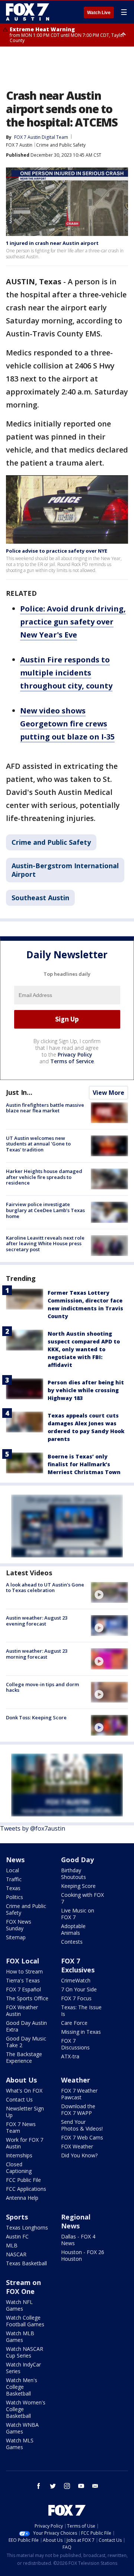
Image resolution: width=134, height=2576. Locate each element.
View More (109, 1093)
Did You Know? (79, 2155)
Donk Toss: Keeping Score (36, 1717)
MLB (12, 2245)
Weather (76, 2080)
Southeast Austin (40, 898)
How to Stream (24, 1971)
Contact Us (19, 2099)
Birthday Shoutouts (74, 1874)
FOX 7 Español (23, 1989)
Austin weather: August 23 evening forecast (37, 1621)
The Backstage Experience (24, 2057)
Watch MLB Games (20, 2337)
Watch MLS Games (20, 2444)
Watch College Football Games (25, 2321)
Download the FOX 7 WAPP (78, 2110)
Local (12, 1870)
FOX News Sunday (19, 1925)
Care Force (74, 2023)
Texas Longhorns (27, 2227)
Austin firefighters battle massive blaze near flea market (45, 1108)
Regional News (76, 2221)
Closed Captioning (19, 2168)
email (95, 2486)
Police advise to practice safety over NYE (57, 551)
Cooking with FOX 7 (82, 1898)
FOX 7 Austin (19, 145)
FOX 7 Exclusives (78, 1965)
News (15, 1860)
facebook (39, 2486)
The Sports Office (27, 1998)
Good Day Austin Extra (26, 2026)
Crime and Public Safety (61, 145)
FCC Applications (26, 2189)
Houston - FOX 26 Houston (83, 2255)
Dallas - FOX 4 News (78, 2240)
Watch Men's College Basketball (22, 2387)
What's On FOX (24, 2091)
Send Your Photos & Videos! (82, 2125)
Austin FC (17, 2236)
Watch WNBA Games (22, 2428)
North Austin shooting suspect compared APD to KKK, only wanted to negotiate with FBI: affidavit (84, 1349)
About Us (21, 2080)
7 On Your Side (79, 1989)
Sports (17, 2217)
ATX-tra (70, 2056)
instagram (67, 2486)
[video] (109, 1592)
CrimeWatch (76, 1980)
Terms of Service (72, 1061)
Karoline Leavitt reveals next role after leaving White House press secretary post (45, 1244)
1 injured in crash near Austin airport (52, 243)
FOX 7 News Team (21, 2127)
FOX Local (23, 1961)
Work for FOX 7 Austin (25, 2143)
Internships (19, 2155)
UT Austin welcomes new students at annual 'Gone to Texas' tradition (38, 1144)
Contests (72, 1942)
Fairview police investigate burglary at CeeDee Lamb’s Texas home (45, 1210)
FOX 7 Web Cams (82, 2137)
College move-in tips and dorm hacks (42, 1687)
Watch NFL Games (19, 2305)
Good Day (77, 1860)
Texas (13, 1888)
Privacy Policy (75, 1054)
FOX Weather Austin (22, 2011)
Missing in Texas (81, 2032)
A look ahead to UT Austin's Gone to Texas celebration (45, 1588)
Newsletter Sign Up (25, 2112)
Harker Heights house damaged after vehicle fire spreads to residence (44, 1177)
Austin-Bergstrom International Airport (65, 870)
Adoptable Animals (73, 1929)
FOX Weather (77, 2146)
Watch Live (99, 13)
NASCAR (16, 2254)
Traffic (14, 1879)
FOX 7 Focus (76, 1998)
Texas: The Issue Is (81, 2011)
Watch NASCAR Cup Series (25, 2352)
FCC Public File (23, 2180)
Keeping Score (78, 1886)
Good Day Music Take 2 (26, 2042)
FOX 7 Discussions (75, 2044)
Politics (15, 1897)
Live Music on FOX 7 (78, 1914)
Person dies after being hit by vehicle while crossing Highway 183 (86, 1390)
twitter (53, 2486)
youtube (81, 2486)
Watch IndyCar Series (23, 2368)
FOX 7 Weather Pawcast (79, 2094)
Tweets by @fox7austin (33, 1828)
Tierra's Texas (23, 1980)
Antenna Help (22, 2198)
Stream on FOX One (23, 2287)
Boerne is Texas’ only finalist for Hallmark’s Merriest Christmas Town (84, 1464)
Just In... (19, 1092)
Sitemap (16, 1937)
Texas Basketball (26, 2263)
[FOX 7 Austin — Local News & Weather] (28, 12)
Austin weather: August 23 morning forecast (37, 1654)
